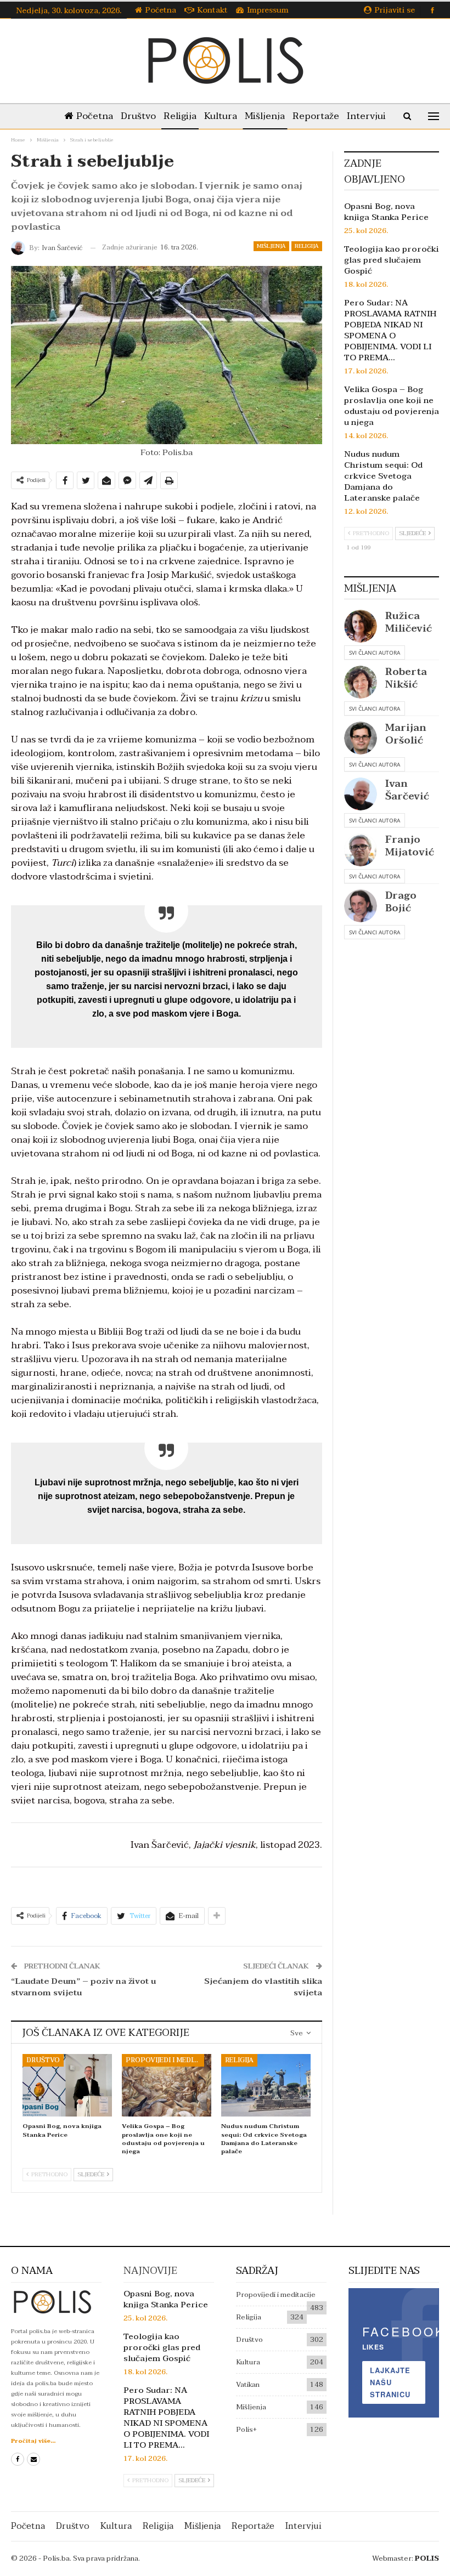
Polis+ (246, 2430)
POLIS (427, 2558)
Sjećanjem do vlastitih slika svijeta (263, 1987)
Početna (161, 10)
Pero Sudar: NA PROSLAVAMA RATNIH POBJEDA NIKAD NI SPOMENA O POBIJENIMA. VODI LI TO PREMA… (390, 330)
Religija (180, 116)
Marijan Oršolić (406, 734)
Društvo (138, 116)
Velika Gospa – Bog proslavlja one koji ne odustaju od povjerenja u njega (392, 406)
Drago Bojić (401, 902)
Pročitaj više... (33, 2441)
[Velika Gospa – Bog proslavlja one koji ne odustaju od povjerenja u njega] (167, 2085)
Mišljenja (265, 116)
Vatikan (248, 2385)
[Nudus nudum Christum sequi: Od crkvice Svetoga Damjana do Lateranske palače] (266, 2085)
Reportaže (316, 116)
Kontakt (213, 10)
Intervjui (366, 116)
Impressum (268, 10)
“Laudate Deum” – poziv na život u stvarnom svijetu (83, 1987)
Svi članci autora (375, 652)
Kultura (221, 116)
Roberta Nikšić (406, 678)
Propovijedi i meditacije (165, 2060)
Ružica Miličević (409, 622)
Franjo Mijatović (410, 846)
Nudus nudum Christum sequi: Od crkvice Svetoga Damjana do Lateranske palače (383, 476)
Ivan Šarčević (407, 790)
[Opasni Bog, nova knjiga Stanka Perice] (67, 2085)
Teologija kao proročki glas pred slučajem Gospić (392, 260)
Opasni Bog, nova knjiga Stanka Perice (386, 212)
